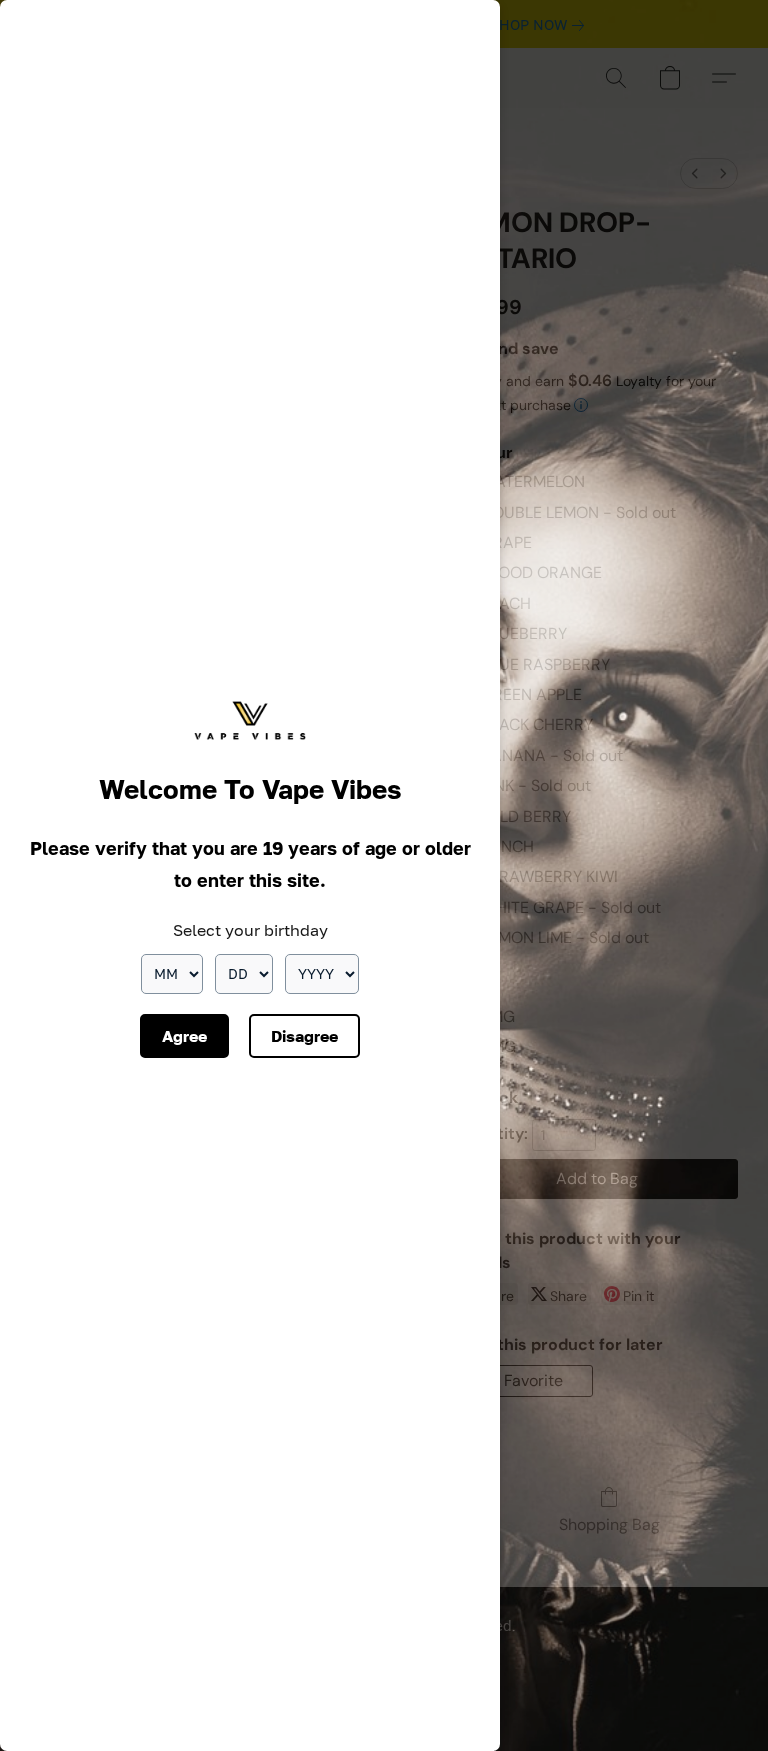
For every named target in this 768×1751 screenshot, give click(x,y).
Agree (184, 1036)
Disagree (304, 1036)
